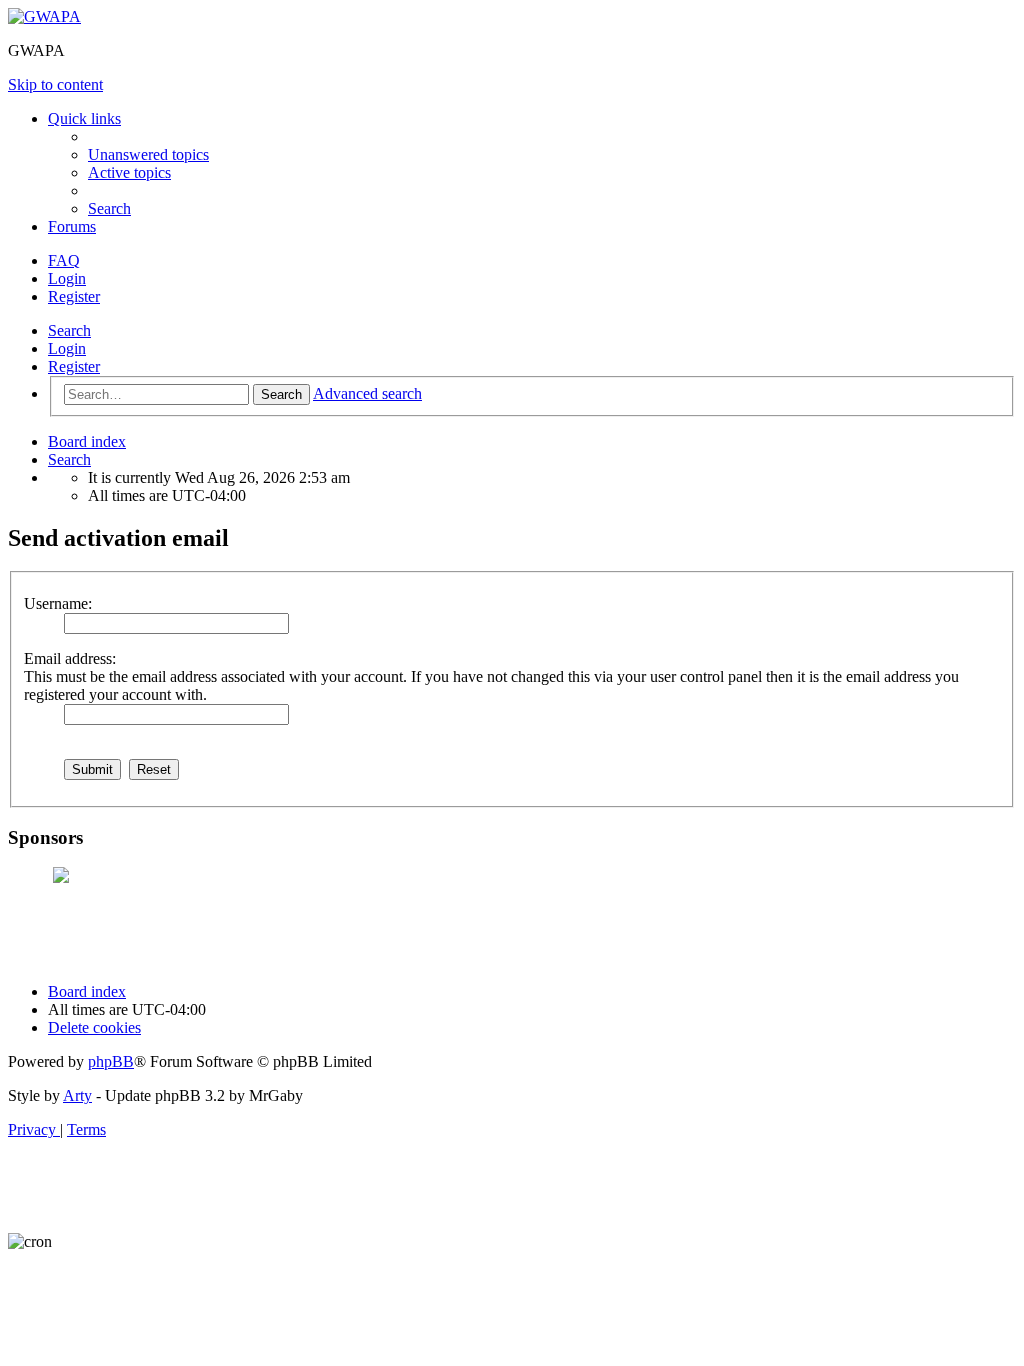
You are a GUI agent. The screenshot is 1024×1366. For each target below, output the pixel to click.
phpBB (111, 1061)
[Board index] (44, 16)
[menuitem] (148, 154)
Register (74, 366)
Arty (77, 1095)
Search (69, 330)
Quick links (84, 118)
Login (67, 348)
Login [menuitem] (67, 278)
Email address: (70, 658)
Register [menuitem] (74, 296)
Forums (72, 226)
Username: (58, 603)
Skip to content (55, 84)
